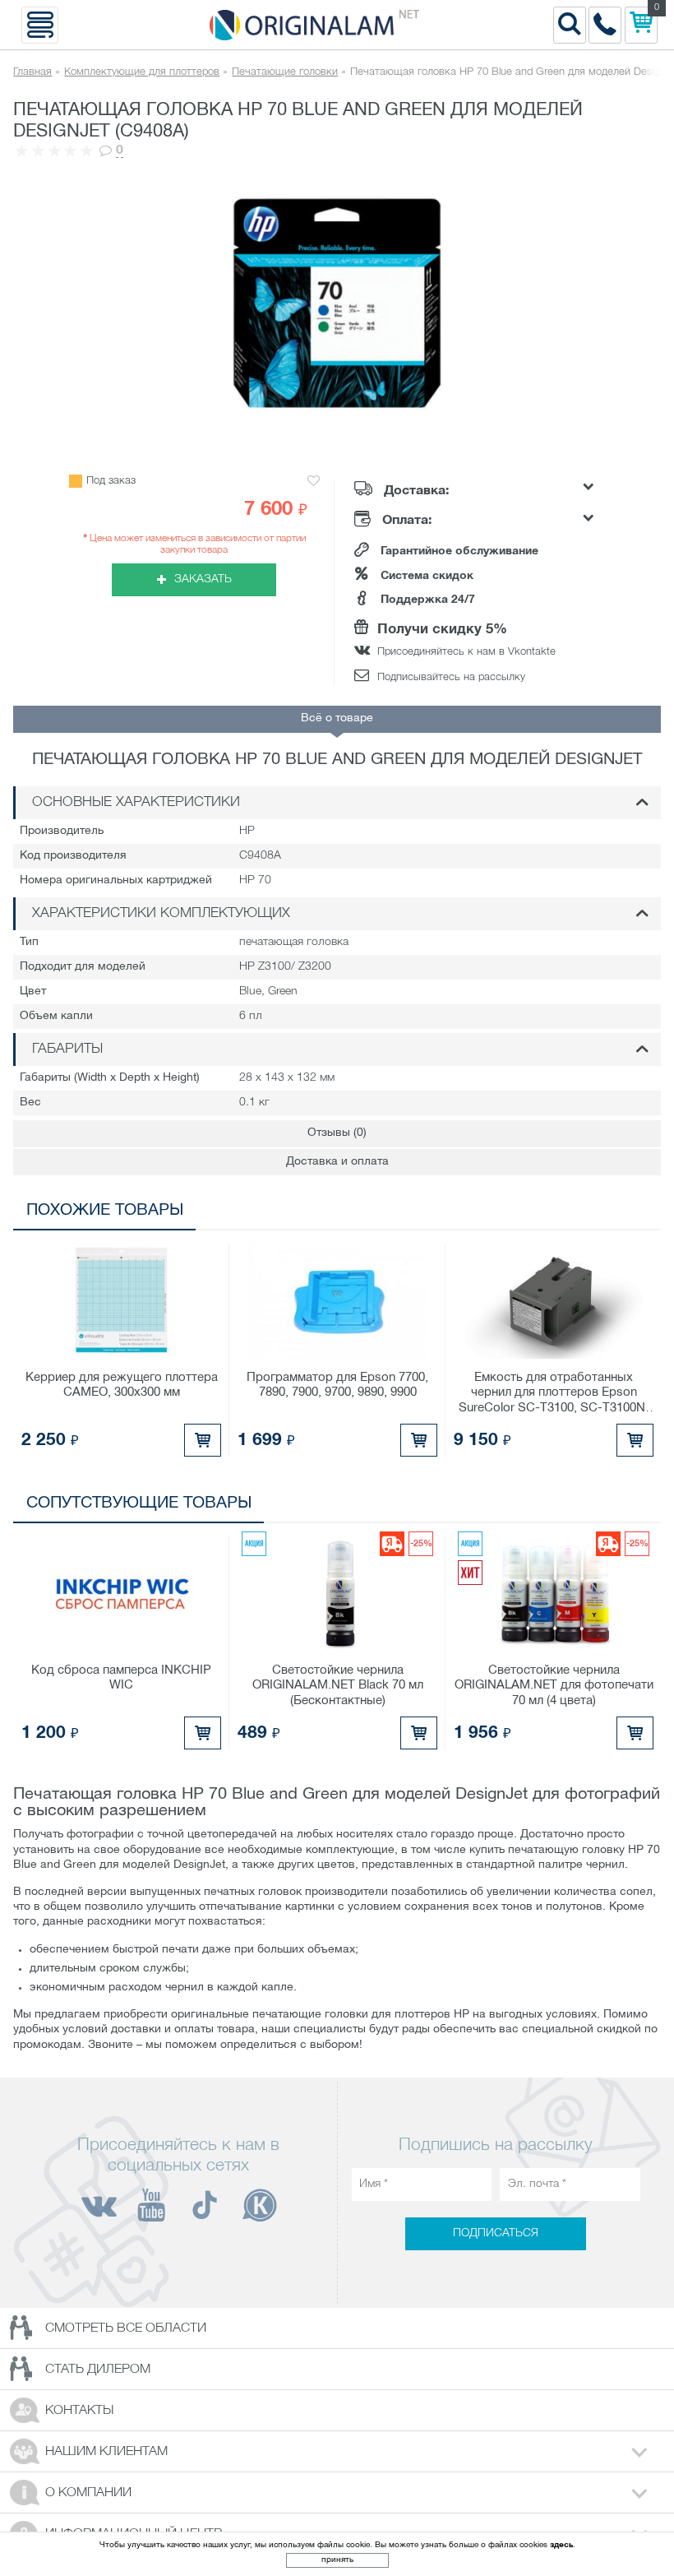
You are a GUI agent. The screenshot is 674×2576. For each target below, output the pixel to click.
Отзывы (337, 1133)
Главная (32, 72)
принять (337, 2560)
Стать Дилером (98, 2370)
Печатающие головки (285, 72)
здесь (561, 2545)
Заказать (203, 579)
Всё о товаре (337, 718)
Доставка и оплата (337, 1162)
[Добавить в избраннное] (314, 482)
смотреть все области (126, 2328)
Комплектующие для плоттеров (142, 72)
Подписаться (496, 2233)
